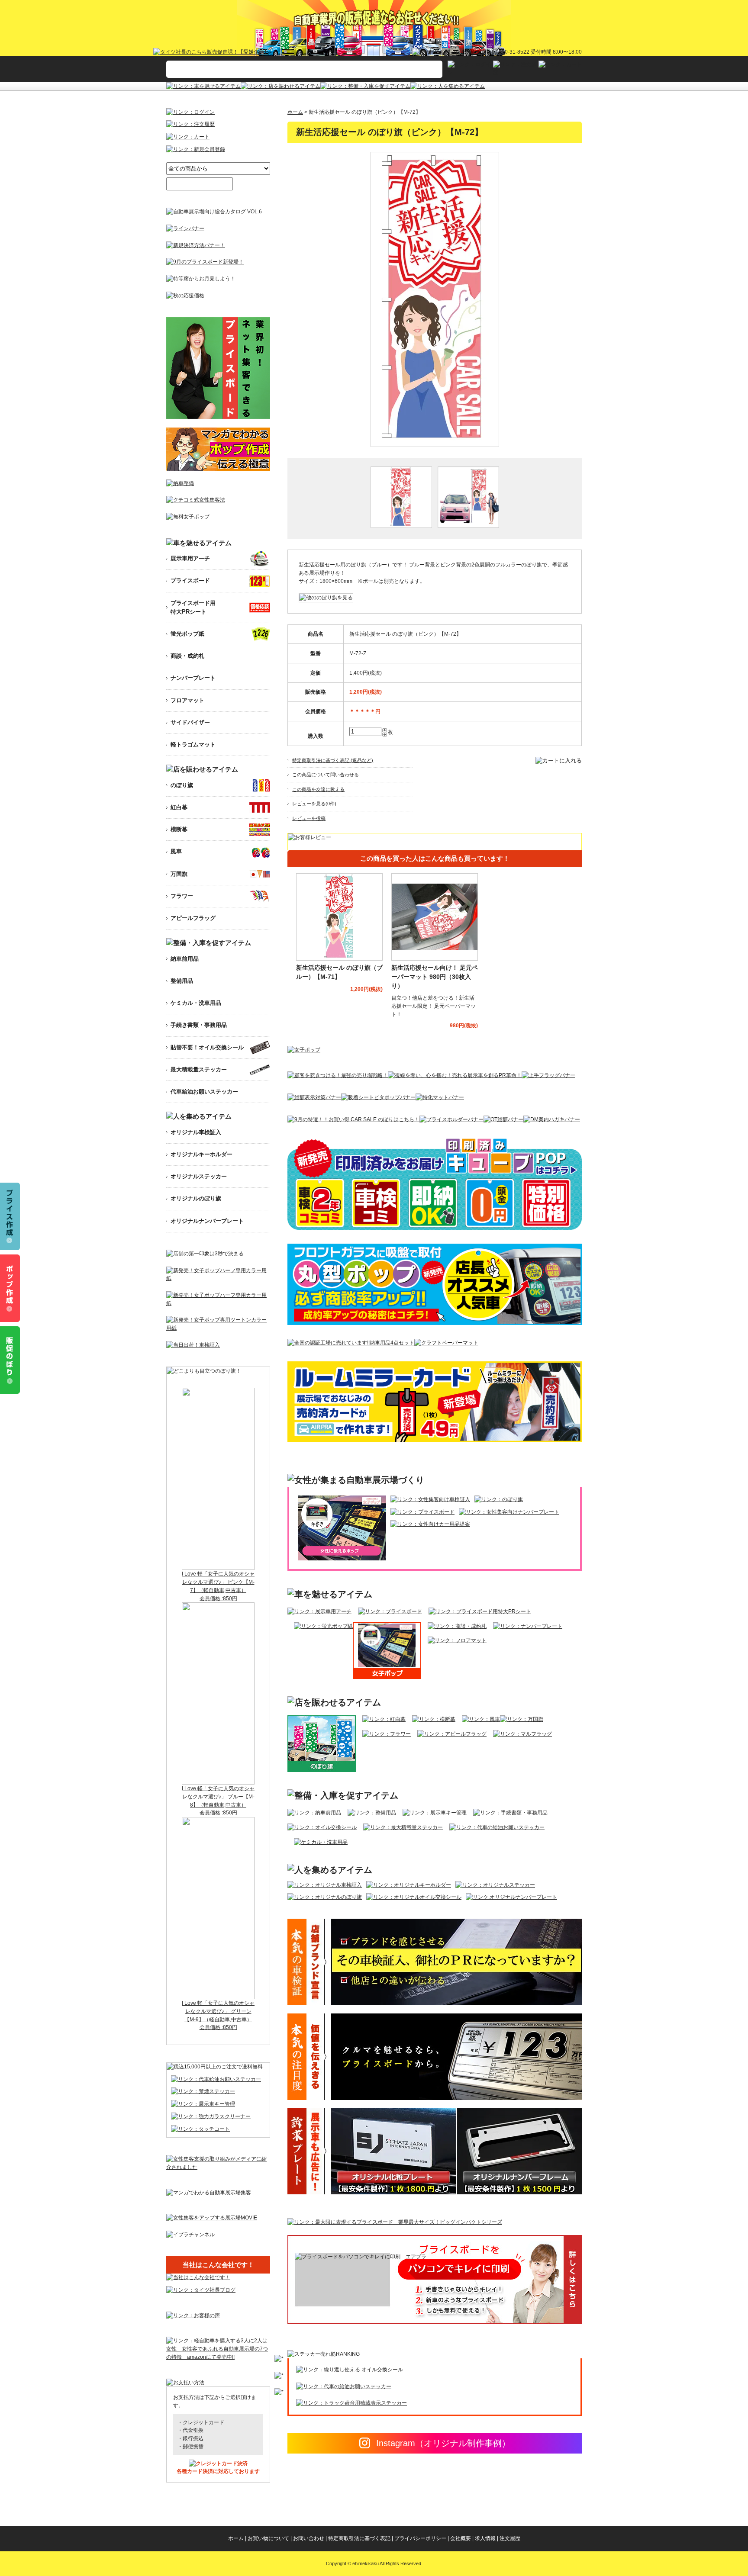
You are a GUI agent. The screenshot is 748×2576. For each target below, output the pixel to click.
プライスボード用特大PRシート (193, 607)
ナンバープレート (193, 678)
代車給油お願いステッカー (204, 1092)
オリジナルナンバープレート (207, 1221)
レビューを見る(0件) (314, 804)
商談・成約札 (187, 656)
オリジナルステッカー (199, 1176)
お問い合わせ (309, 2538)
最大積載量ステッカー (199, 1069)
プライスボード (190, 580)
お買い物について (268, 2538)
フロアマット (187, 700)
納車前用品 (185, 959)
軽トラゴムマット (193, 744)
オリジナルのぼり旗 (196, 1198)
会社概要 (461, 2538)
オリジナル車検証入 (196, 1132)
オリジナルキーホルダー (202, 1154)
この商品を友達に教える (318, 789)
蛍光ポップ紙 (187, 634)
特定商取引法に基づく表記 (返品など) (333, 760)
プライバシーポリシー (420, 2538)
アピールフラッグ (193, 918)
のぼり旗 (182, 785)
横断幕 (179, 829)
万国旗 (179, 874)
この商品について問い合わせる (326, 775)
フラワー (182, 896)
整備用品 (182, 981)
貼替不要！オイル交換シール (207, 1047)
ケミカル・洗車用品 (196, 1003)
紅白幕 (179, 807)
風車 (176, 851)
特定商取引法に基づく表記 (359, 2538)
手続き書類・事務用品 (199, 1025)
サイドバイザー (190, 722)
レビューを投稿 (309, 818)
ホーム (295, 112)
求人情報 (485, 2538)
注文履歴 (510, 2538)
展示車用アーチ (190, 558)
